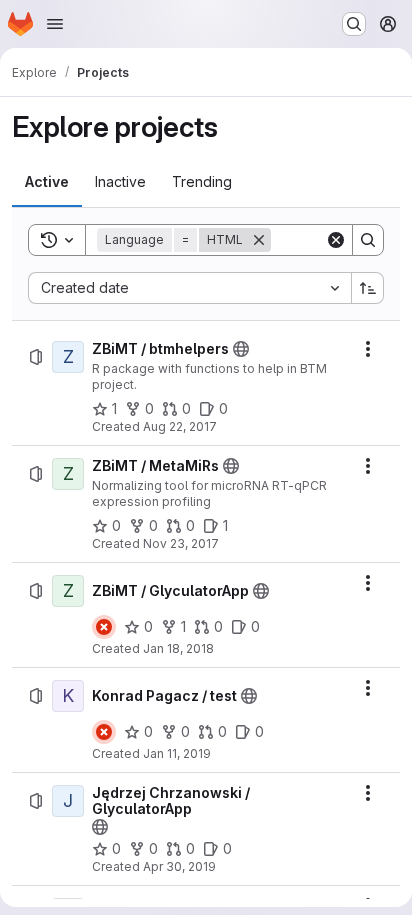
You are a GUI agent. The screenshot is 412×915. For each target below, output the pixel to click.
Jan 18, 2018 (178, 648)
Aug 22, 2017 (180, 426)
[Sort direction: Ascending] (368, 288)
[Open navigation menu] (55, 24)
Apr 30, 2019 (179, 866)
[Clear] (336, 240)
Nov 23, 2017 (181, 543)
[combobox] (189, 288)
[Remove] (259, 240)
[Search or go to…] (354, 24)
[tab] (47, 182)
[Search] (368, 240)
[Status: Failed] (104, 627)
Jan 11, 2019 (177, 753)
